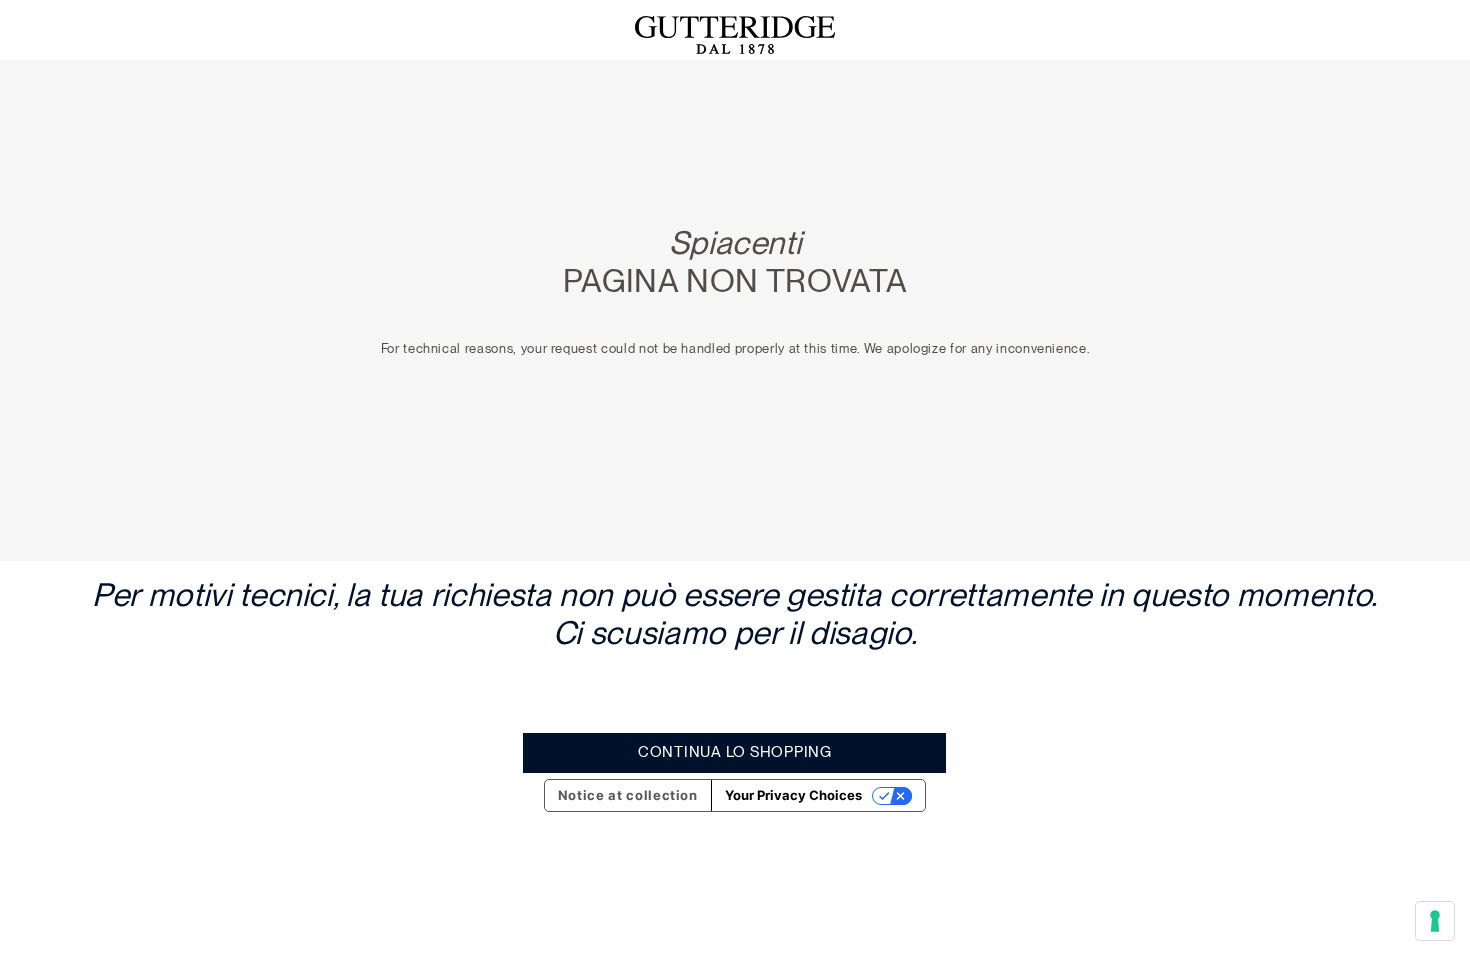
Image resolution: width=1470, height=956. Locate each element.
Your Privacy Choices (793, 795)
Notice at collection (628, 795)
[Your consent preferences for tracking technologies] (1435, 921)
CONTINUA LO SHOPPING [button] (735, 752)
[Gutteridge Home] (735, 35)
